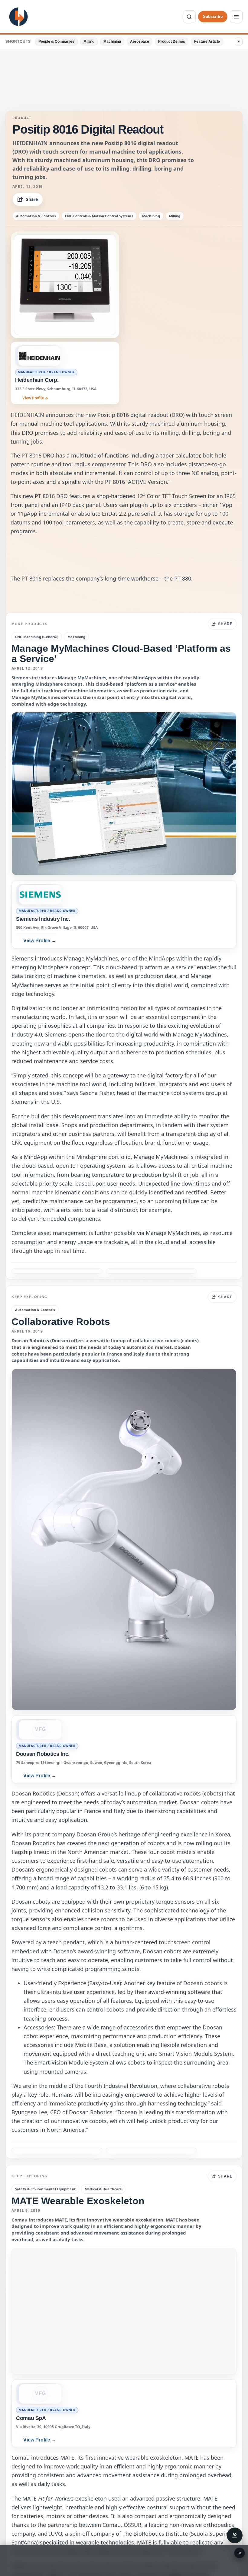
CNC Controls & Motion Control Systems (99, 216)
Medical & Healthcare (103, 2189)
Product (22, 118)
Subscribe (213, 17)
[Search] (189, 17)
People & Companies (56, 42)
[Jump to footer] (235, 2535)
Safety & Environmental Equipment (45, 2189)
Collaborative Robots (61, 1322)
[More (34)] (239, 42)
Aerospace (140, 42)
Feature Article (207, 42)
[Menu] (236, 17)
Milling (89, 42)
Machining (112, 42)
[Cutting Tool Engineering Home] (18, 17)
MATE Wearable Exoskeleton (78, 2201)
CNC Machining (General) (37, 637)
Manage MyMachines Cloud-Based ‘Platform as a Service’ (121, 653)
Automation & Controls (36, 216)
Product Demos (172, 42)
